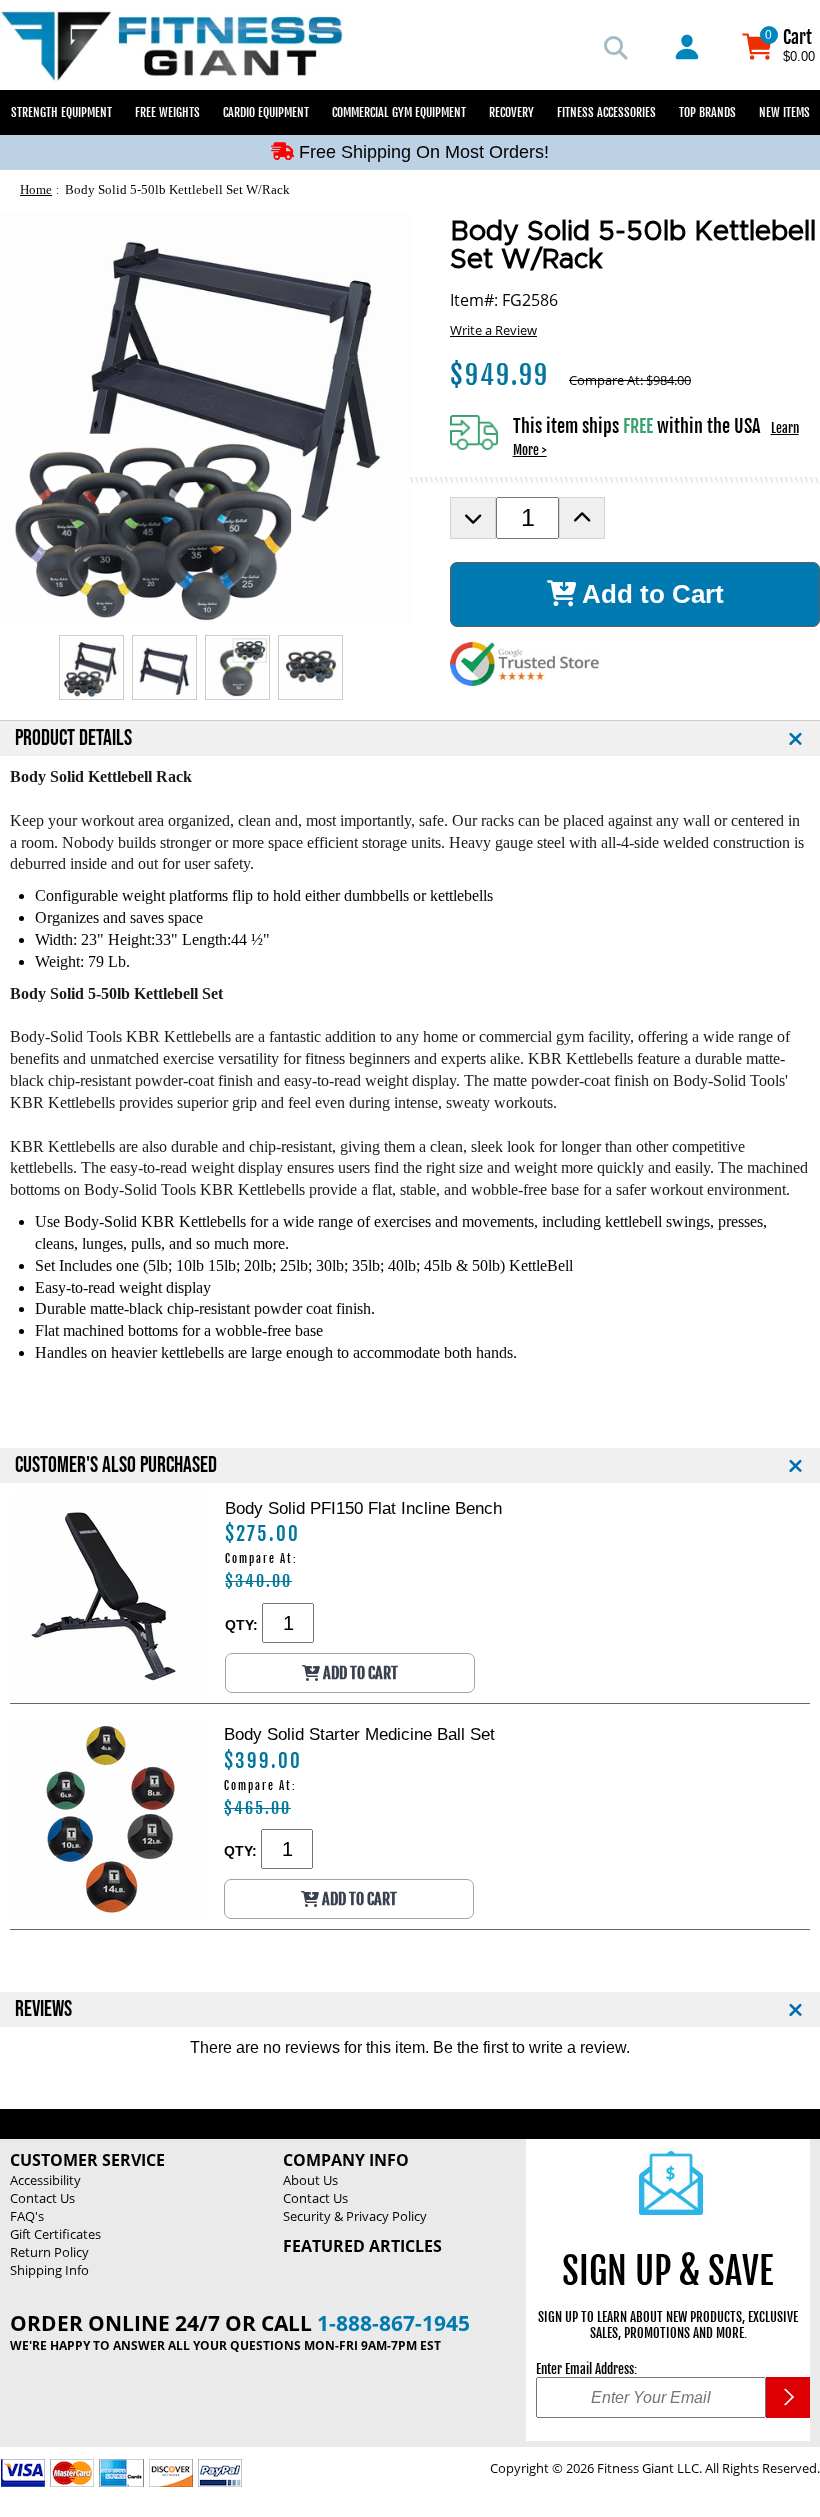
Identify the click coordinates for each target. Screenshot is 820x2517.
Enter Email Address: (586, 2369)
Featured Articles (362, 2246)
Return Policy (49, 2252)
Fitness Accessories (606, 112)
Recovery (511, 112)
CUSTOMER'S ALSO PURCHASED (116, 1465)
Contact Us (42, 2198)
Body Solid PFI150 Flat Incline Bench (363, 1508)
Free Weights (167, 112)
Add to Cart (650, 594)
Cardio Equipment (266, 112)
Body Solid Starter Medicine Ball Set (359, 1734)
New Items (784, 112)
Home (36, 189)
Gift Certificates (55, 2234)
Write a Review (493, 330)
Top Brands (707, 112)
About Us (310, 2180)
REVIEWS (43, 2009)
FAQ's (27, 2216)
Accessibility (45, 2180)
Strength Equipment (61, 112)
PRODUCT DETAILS (73, 738)
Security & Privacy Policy (355, 2216)
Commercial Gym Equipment (399, 112)
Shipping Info (49, 2270)
